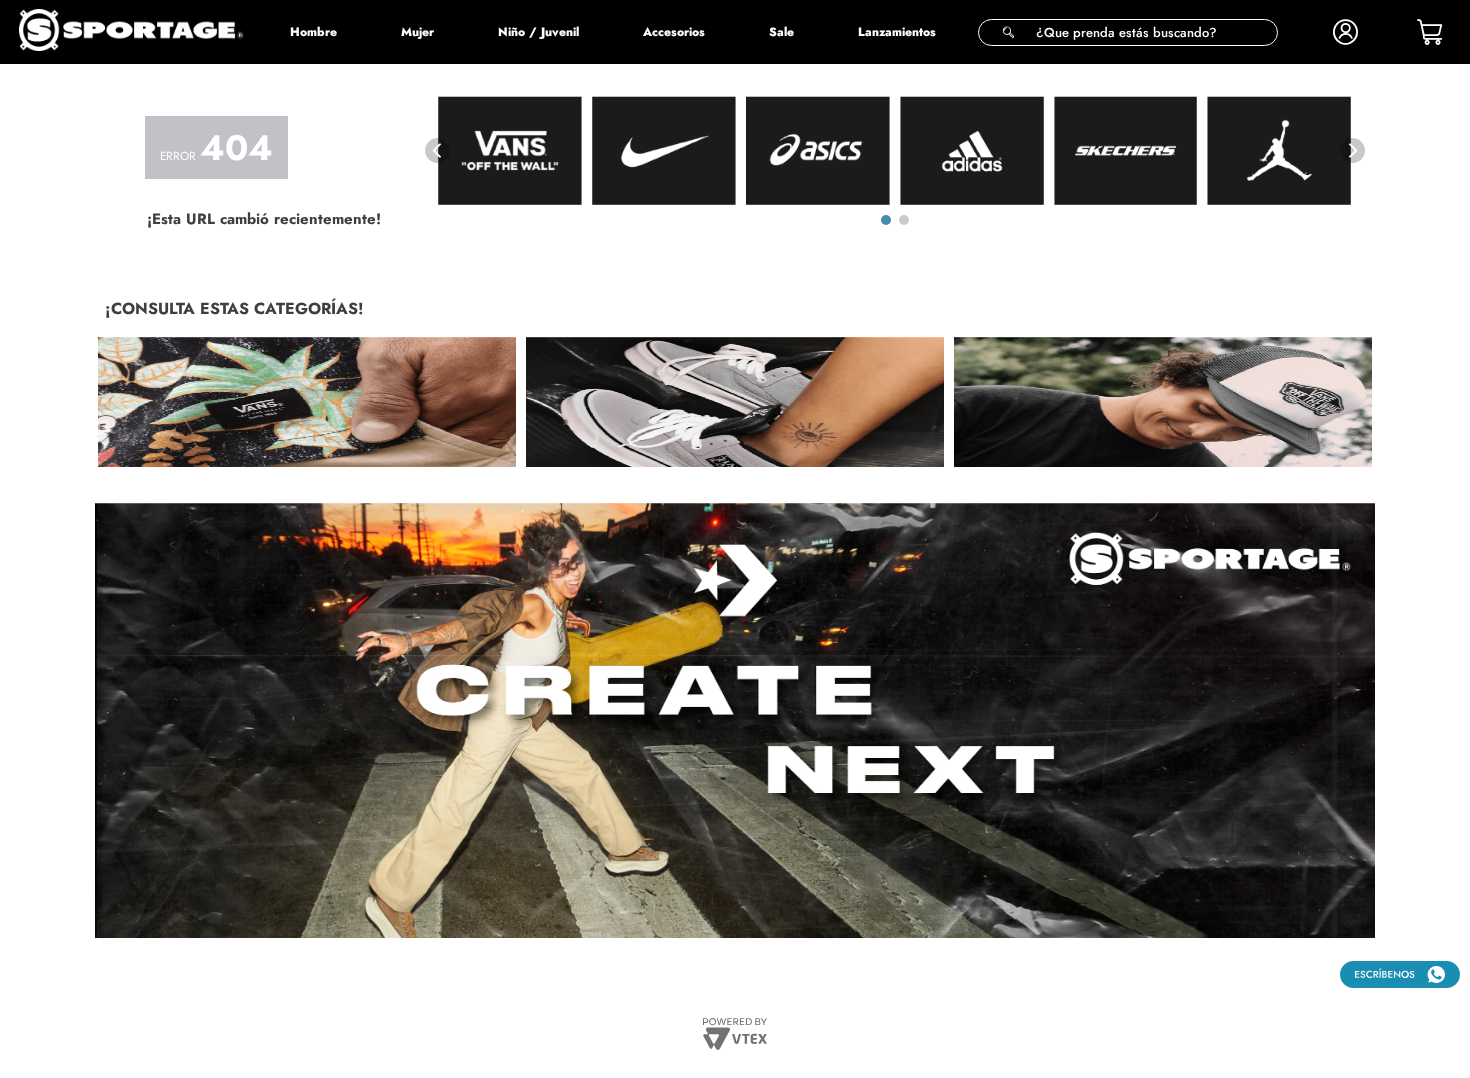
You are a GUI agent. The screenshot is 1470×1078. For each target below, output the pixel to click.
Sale (781, 32)
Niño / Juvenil (538, 32)
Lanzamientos (897, 32)
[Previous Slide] (437, 150)
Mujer (417, 32)
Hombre (313, 32)
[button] (1128, 32)
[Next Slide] (1352, 150)
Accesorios (674, 32)
